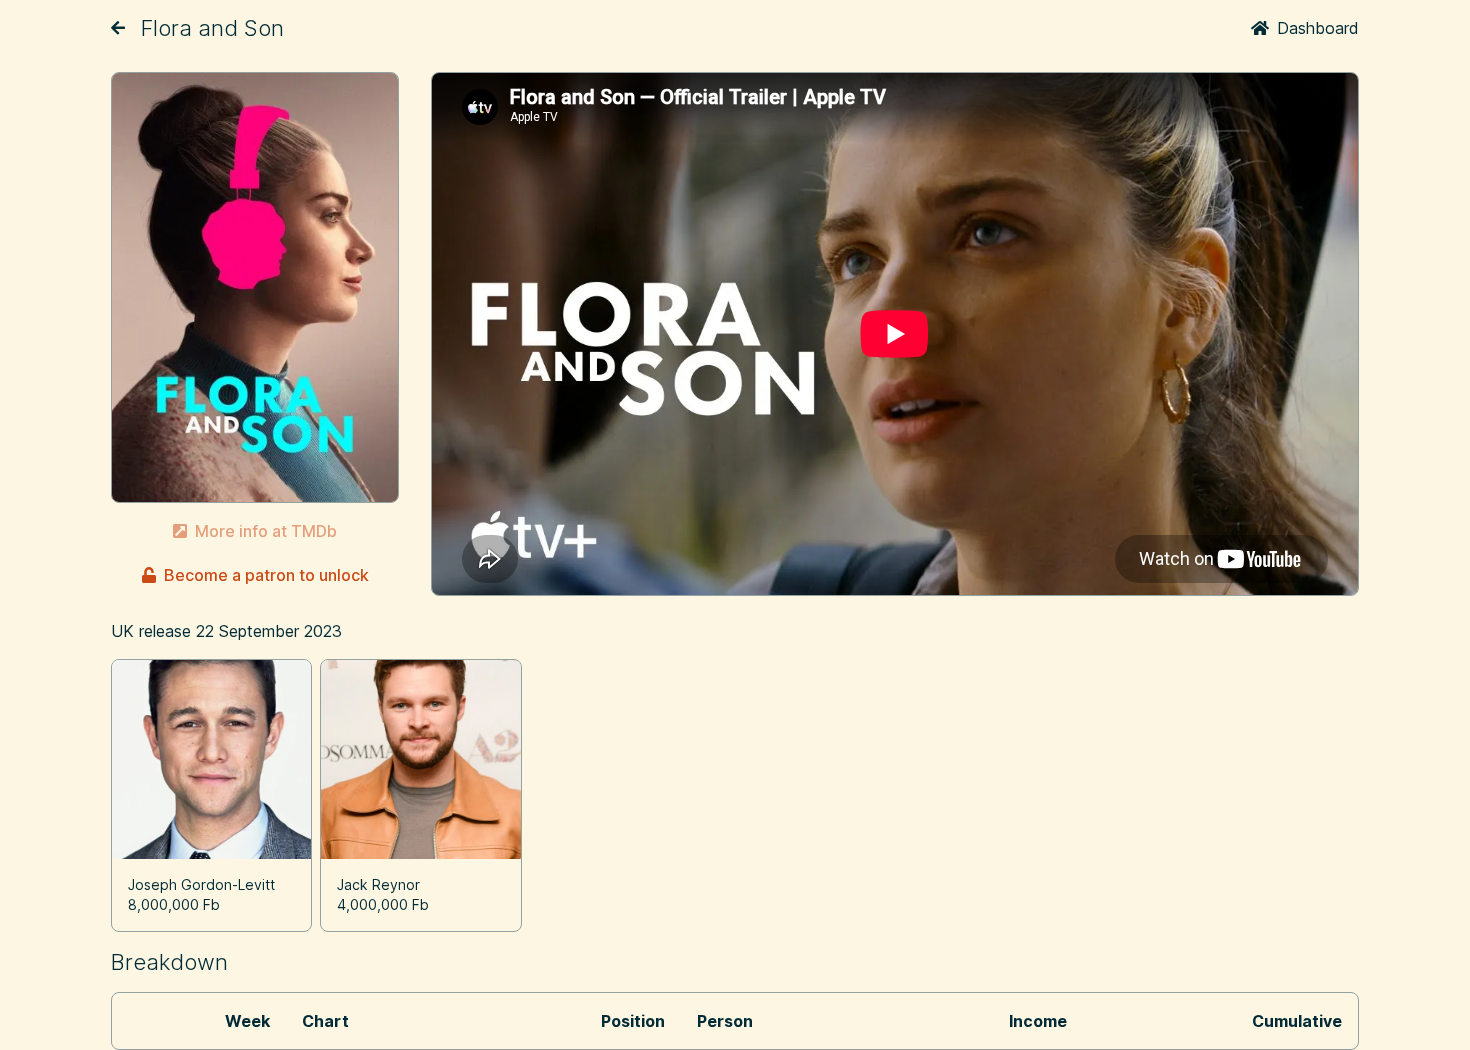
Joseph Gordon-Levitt (201, 884)
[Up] (118, 28)
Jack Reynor (378, 884)
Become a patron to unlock (266, 575)
